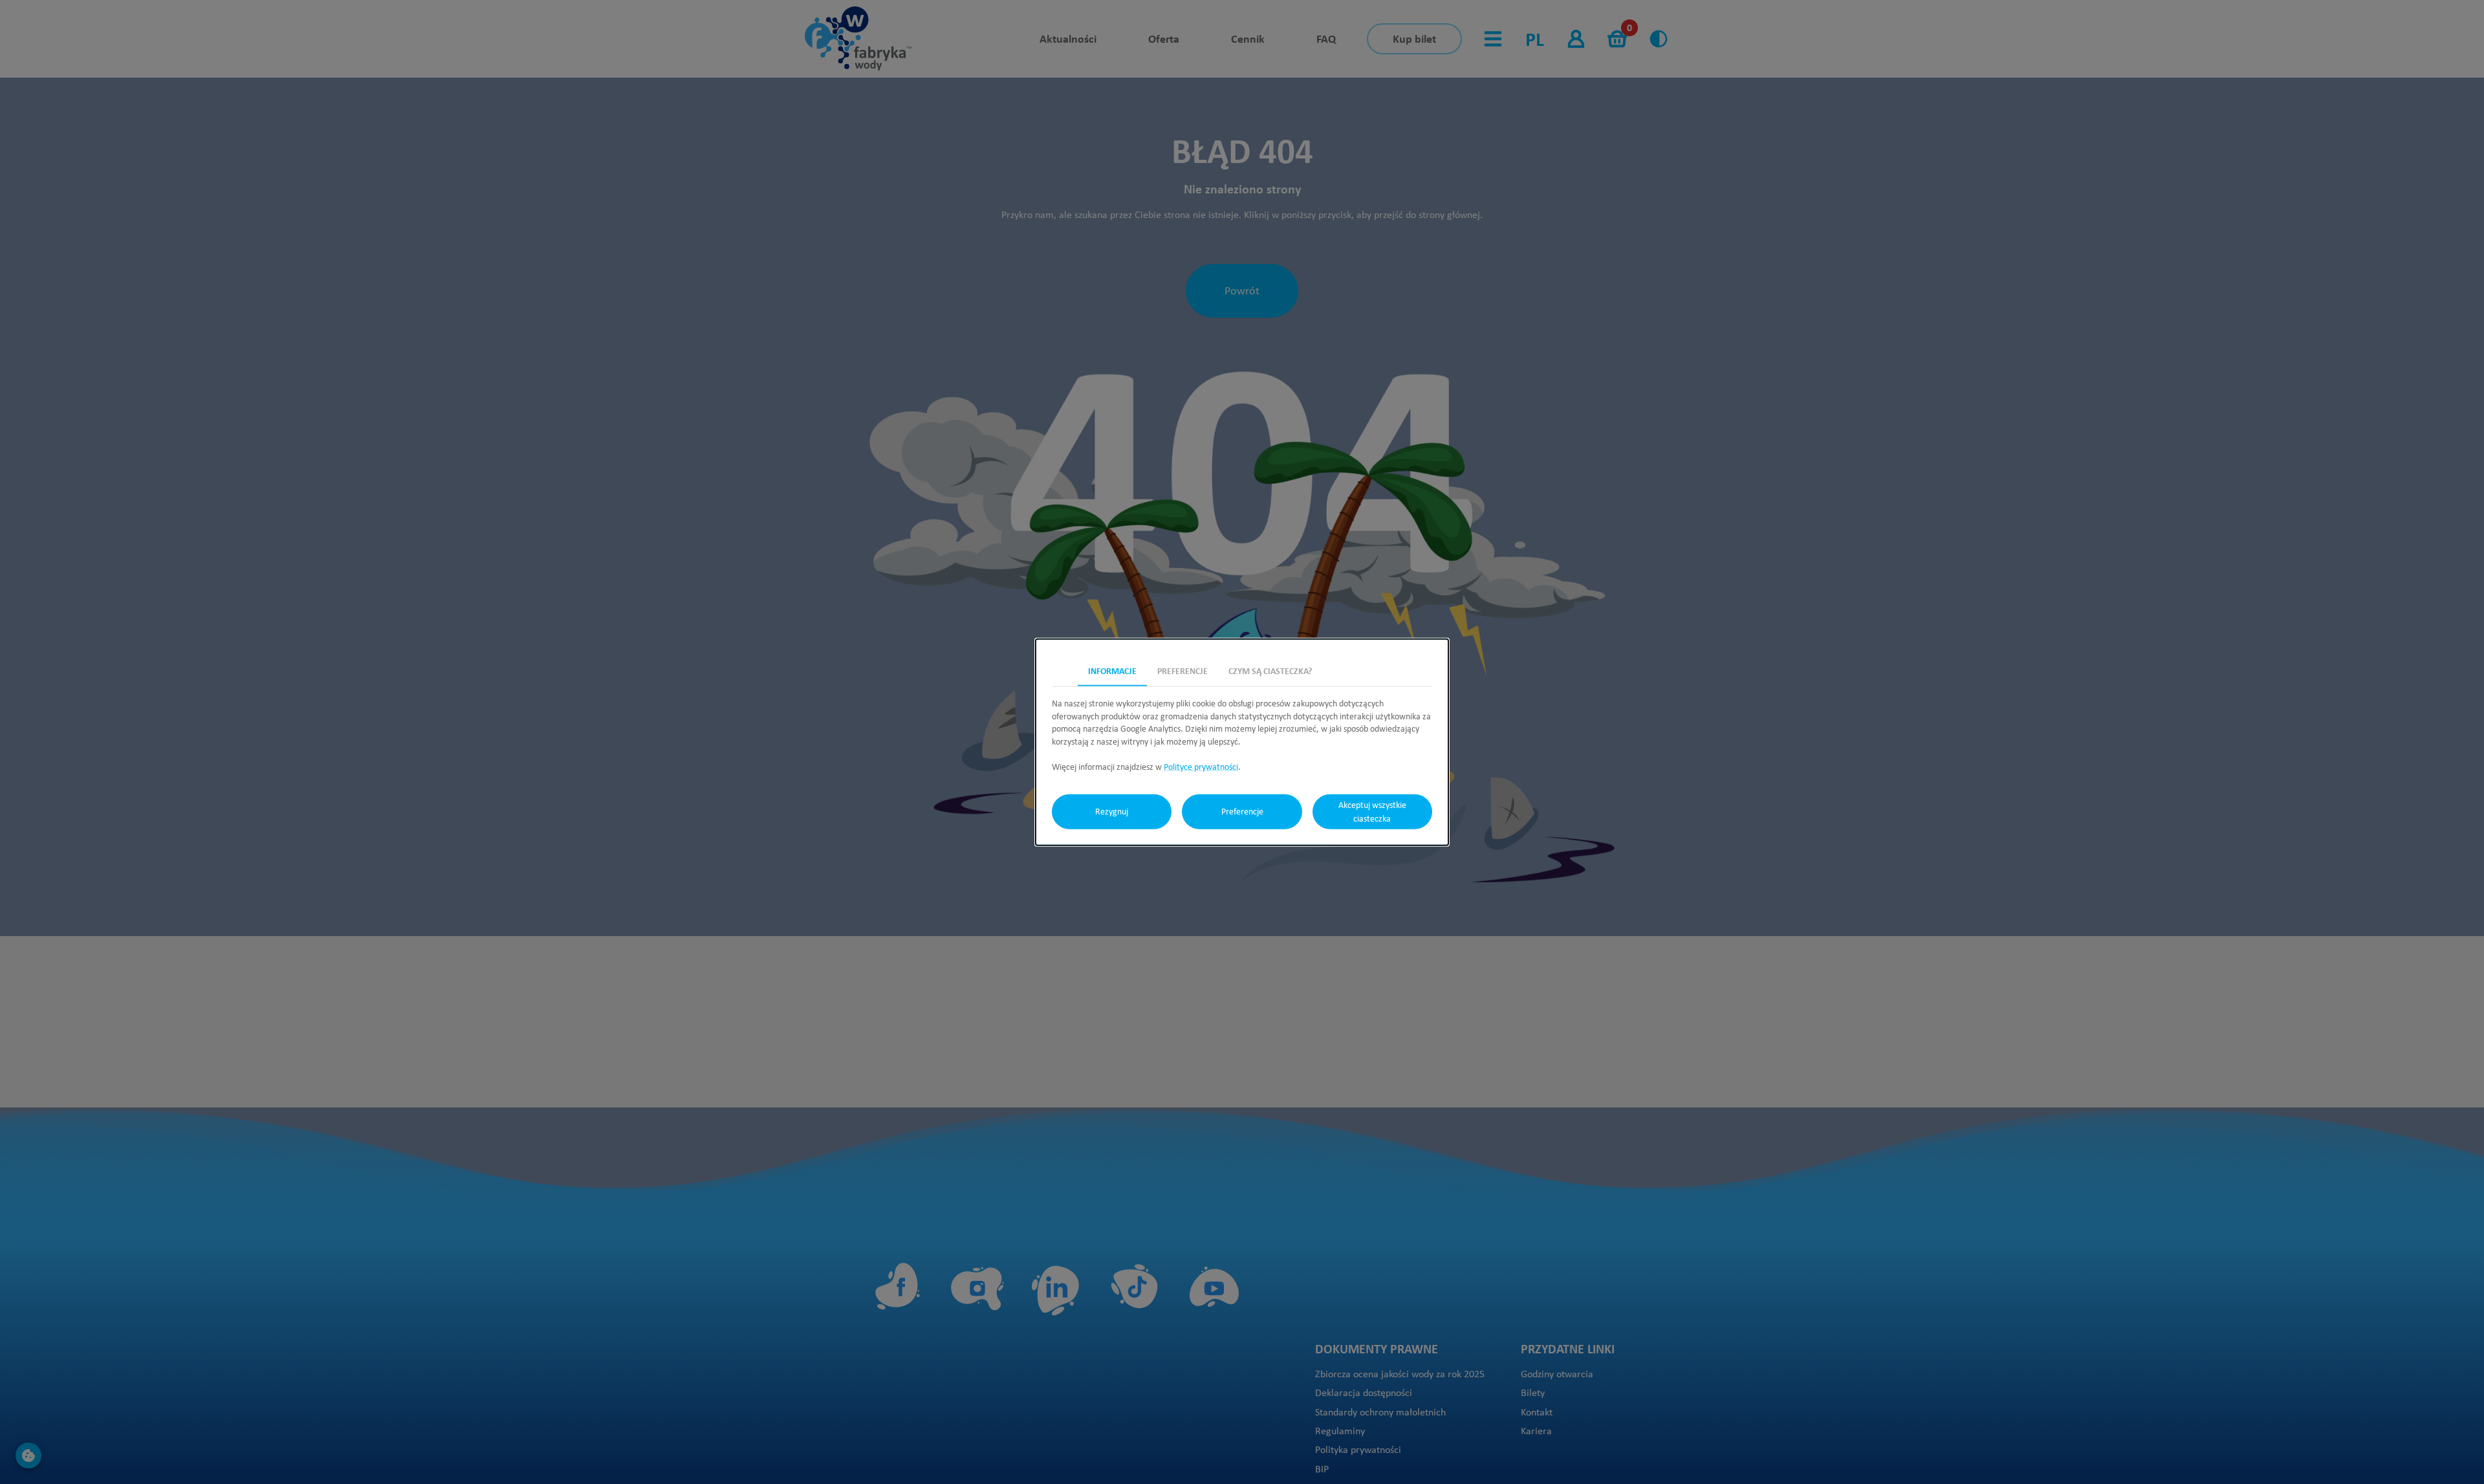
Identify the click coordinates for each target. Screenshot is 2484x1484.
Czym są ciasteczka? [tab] (1270, 671)
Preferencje (1242, 811)
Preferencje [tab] (1182, 671)
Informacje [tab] (1112, 671)
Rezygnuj (1112, 811)
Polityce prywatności (1201, 767)
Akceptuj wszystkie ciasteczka (1372, 811)
